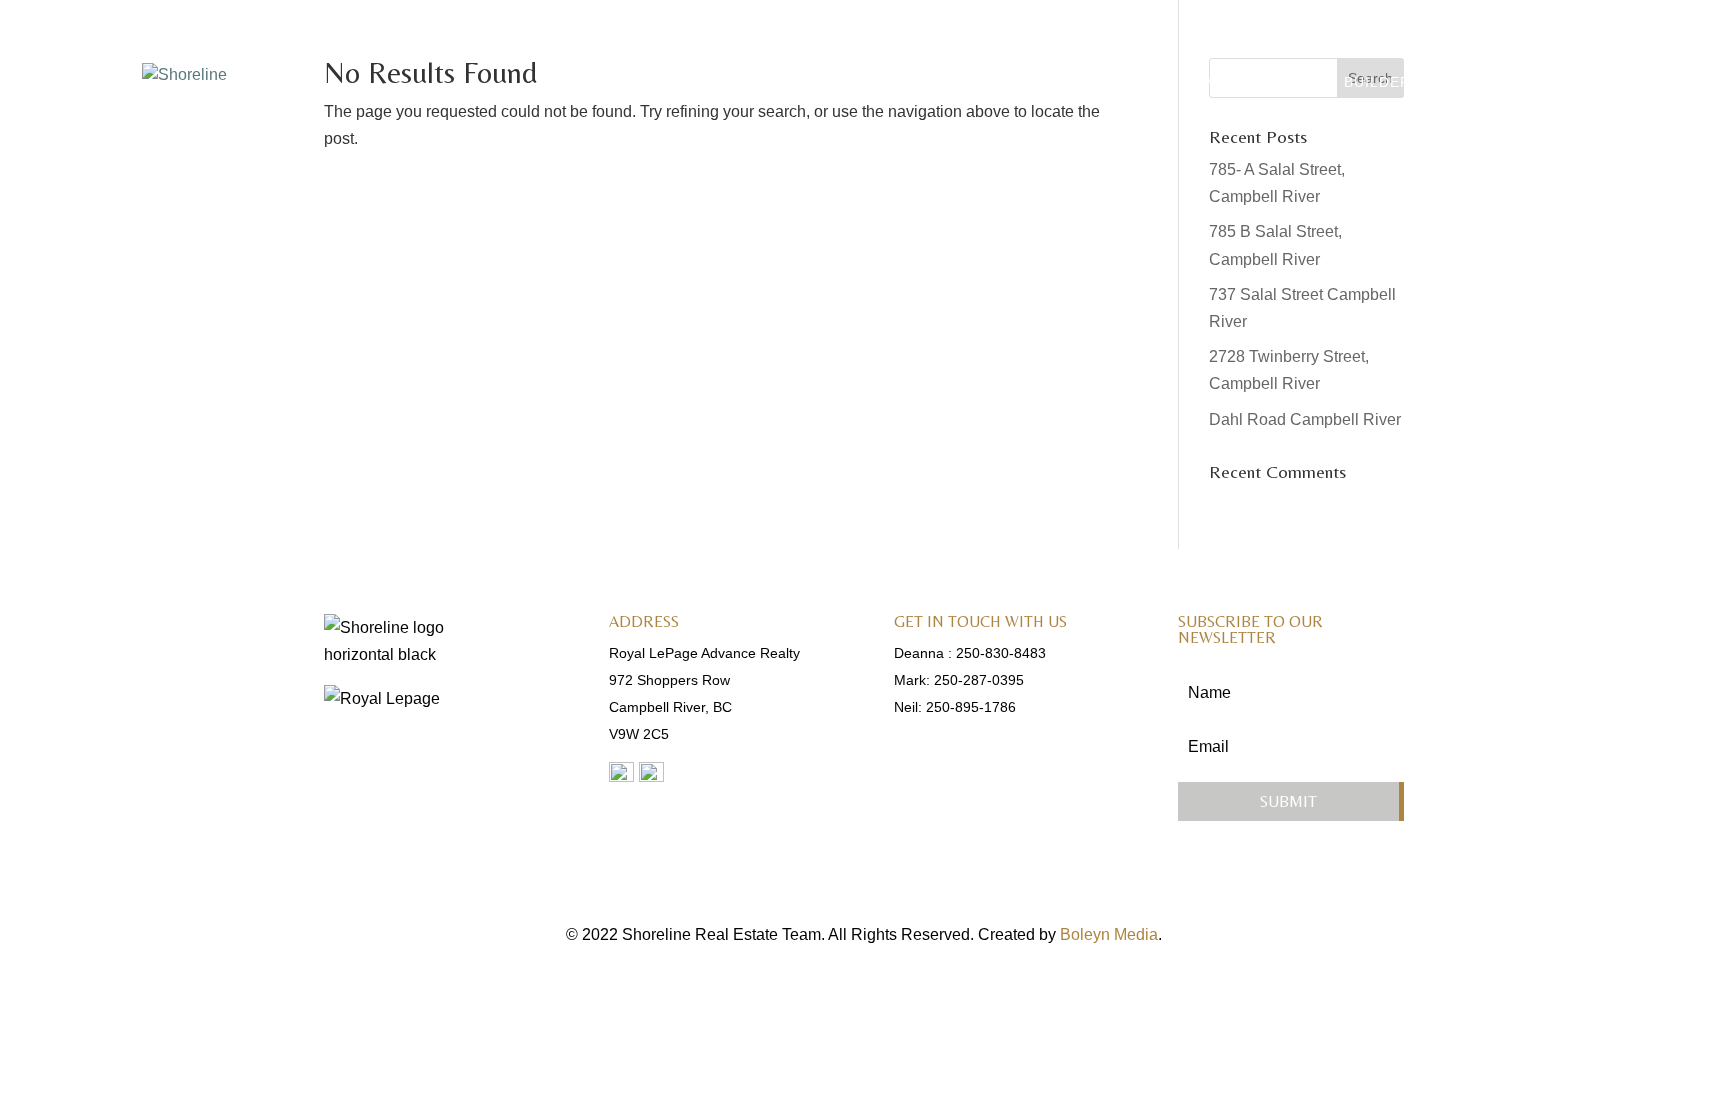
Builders (1382, 82)
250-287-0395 (979, 680)
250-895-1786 (971, 707)
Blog (1468, 82)
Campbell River (1251, 82)
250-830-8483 (1001, 653)
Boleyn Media (1109, 934)
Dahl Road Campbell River (1305, 419)
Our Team (1118, 82)
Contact (1553, 82)
